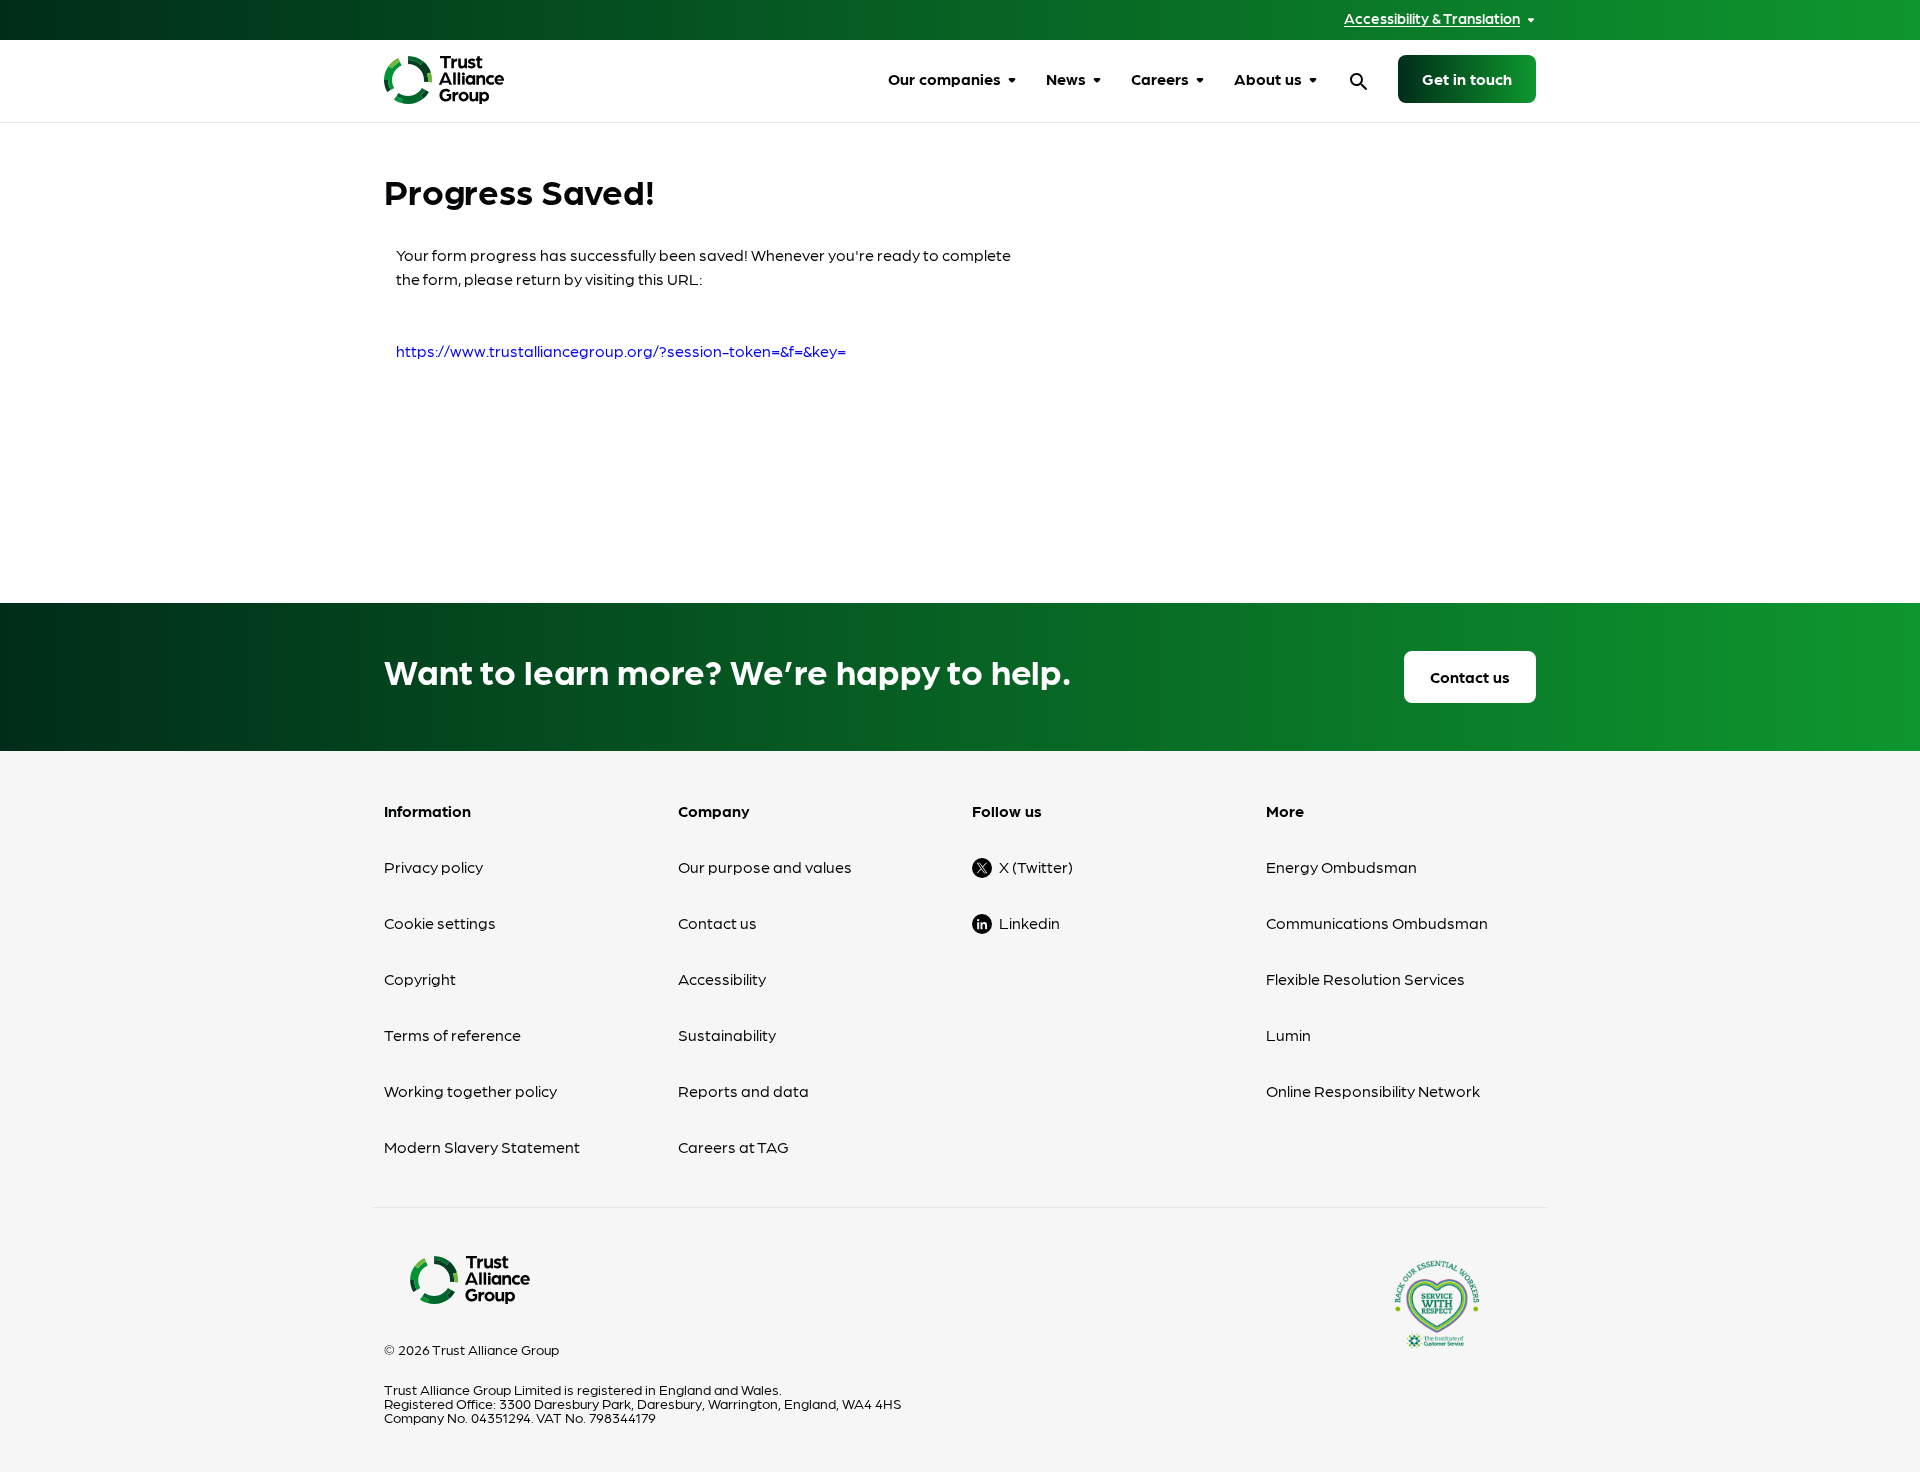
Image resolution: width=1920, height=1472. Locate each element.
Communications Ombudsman (1377, 922)
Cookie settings (440, 922)
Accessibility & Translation (1432, 18)
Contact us (1470, 676)
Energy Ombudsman (1341, 866)
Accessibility (722, 978)
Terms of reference (452, 1034)
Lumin (1288, 1034)
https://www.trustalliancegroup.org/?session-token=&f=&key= (621, 350)
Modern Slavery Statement (482, 1146)
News (1066, 78)
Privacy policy (433, 866)
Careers (1160, 78)
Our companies (944, 78)
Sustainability (727, 1034)
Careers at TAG (733, 1146)
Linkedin (1029, 922)
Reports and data (743, 1090)
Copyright (420, 978)
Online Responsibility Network (1373, 1090)
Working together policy (470, 1090)
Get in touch (1467, 78)
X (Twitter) (1036, 866)
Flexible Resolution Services (1365, 978)
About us (1268, 78)
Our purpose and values (765, 866)
